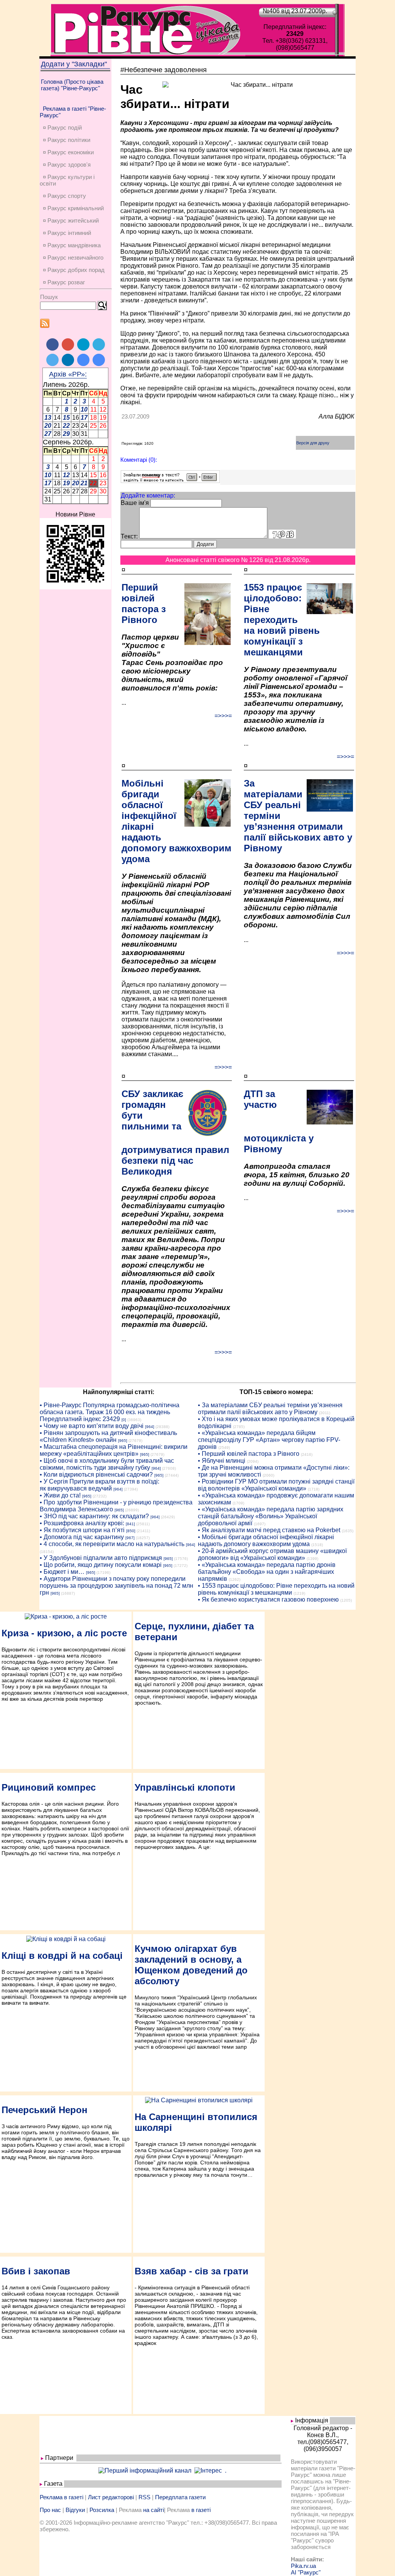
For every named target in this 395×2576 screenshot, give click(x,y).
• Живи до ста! (60, 1495)
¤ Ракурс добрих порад (74, 270)
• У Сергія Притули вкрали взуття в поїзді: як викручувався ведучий (100, 1485)
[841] (130, 1524)
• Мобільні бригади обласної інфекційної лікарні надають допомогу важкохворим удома (266, 1540)
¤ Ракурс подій (62, 127)
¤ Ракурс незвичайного (73, 257)
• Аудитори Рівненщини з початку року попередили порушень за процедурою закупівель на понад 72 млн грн (116, 1586)
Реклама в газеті (62, 2497)
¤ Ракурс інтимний (67, 233)
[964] (150, 1427)
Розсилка (102, 2510)
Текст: (129, 536)
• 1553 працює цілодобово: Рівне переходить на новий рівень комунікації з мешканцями (276, 1589)
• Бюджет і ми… (62, 1572)
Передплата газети (180, 2497)
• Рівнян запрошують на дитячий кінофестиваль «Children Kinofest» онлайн (108, 1436)
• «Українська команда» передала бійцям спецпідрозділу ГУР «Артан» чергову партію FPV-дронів (269, 1440)
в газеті (201, 2510)
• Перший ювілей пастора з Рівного (249, 1454)
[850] (131, 1531)
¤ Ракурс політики (67, 140)
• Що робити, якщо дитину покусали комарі (101, 1565)
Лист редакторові (111, 2497)
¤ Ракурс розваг (64, 282)
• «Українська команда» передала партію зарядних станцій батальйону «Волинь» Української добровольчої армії (271, 1516)
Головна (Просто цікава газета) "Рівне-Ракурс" (72, 85)
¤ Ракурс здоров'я (67, 165)
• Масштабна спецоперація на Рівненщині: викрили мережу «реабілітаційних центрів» (114, 1450)
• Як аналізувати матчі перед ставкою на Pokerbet (269, 1530)
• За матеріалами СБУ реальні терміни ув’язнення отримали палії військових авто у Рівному (270, 1409)
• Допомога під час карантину (82, 1537)
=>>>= (223, 716)
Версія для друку (313, 443)
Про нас (50, 2510)
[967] (130, 1538)
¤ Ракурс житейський (71, 220)
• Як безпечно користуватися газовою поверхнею (268, 1599)
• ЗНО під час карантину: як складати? (94, 1516)
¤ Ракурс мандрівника (72, 245)
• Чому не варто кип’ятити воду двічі (92, 1426)
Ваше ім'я (135, 503)
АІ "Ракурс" (306, 2572)
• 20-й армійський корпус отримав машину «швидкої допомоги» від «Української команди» (272, 1554)
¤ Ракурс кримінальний (73, 208)
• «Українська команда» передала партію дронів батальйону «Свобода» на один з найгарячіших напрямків (267, 1572)
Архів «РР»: (68, 374)
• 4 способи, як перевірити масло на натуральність (112, 1544)
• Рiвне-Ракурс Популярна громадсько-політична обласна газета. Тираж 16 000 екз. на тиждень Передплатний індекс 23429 (110, 1412)
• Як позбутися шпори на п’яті (82, 1530)
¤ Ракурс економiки (68, 152)
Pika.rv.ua (303, 2566)
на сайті (154, 2510)
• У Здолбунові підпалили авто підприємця (101, 1558)
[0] (124, 1420)
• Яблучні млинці (222, 1461)
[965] (123, 1441)
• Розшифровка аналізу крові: (82, 1523)
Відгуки (75, 2510)
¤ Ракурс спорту (64, 196)
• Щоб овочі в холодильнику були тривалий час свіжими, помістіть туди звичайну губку (107, 1464)
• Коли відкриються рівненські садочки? (96, 1475)
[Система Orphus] (170, 481)
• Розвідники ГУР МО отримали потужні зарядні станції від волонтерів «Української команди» (276, 1485)
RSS (144, 2497)
